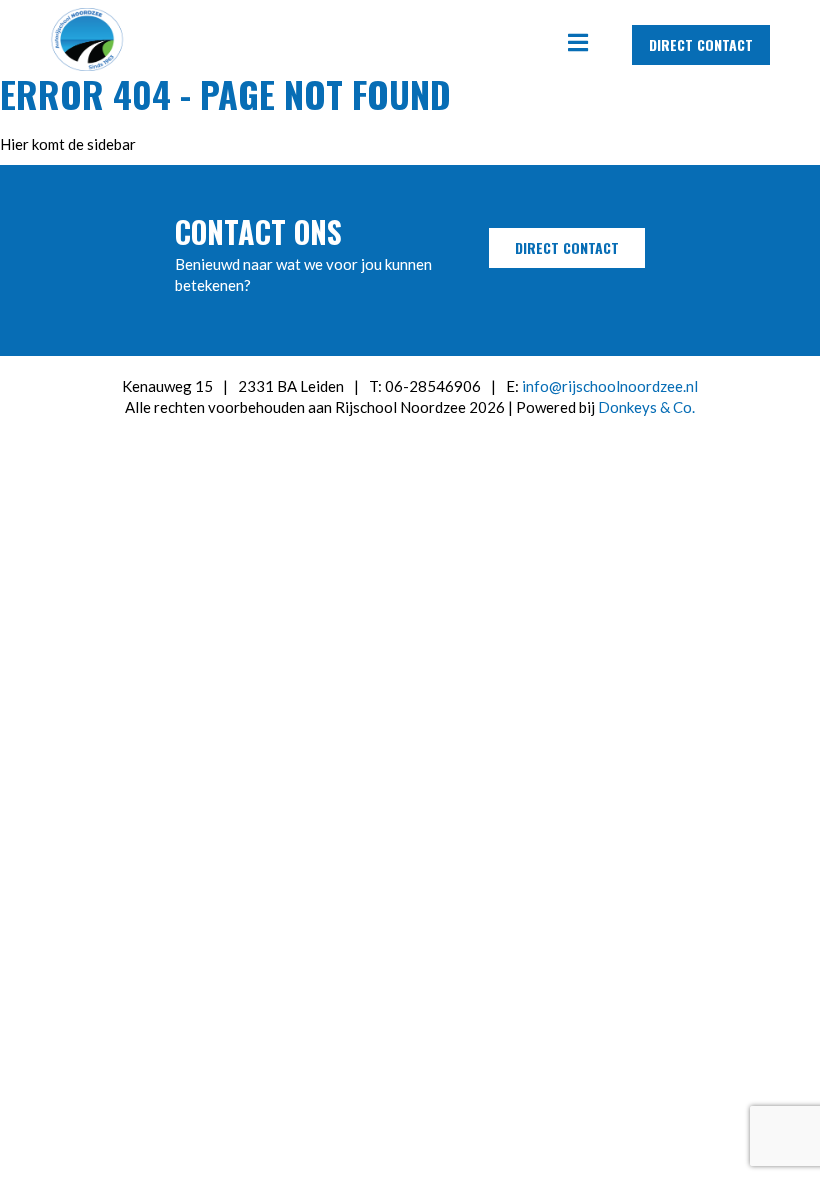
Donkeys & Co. (646, 407)
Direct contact (701, 44)
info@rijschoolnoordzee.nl (610, 386)
